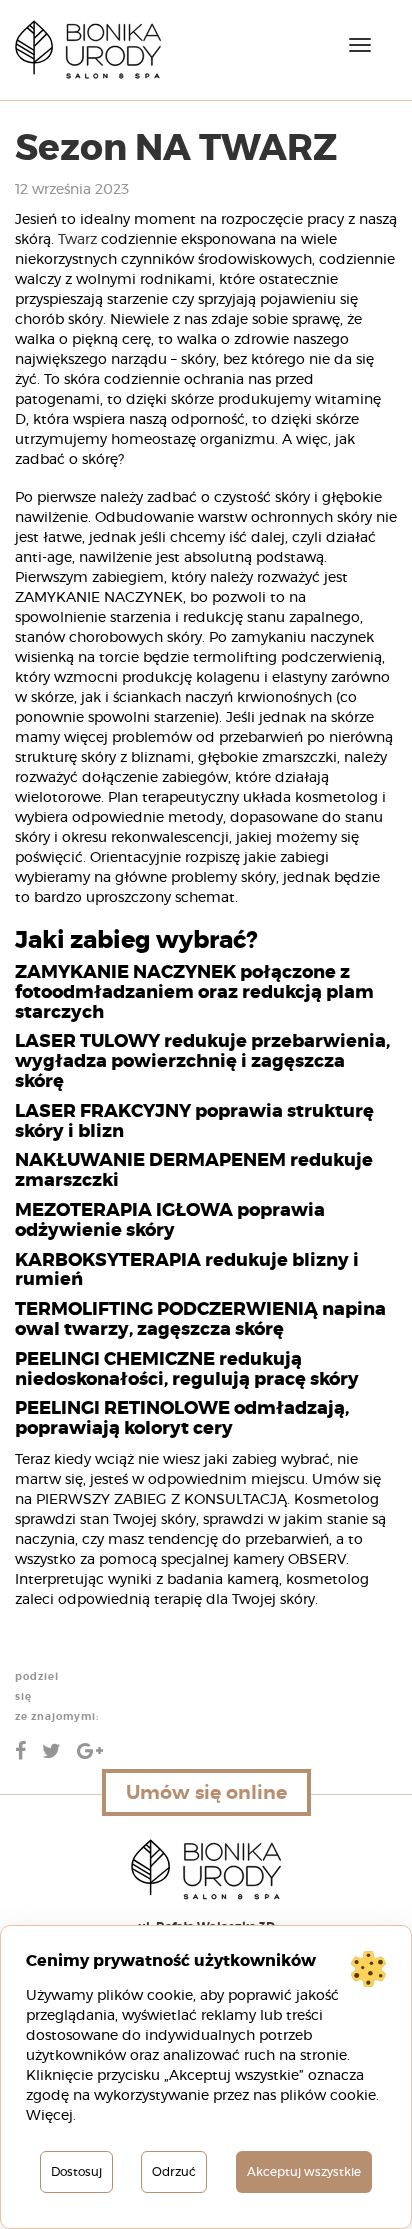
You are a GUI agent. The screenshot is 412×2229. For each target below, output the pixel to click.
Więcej (49, 2116)
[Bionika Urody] (88, 50)
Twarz (77, 240)
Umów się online (206, 1792)
